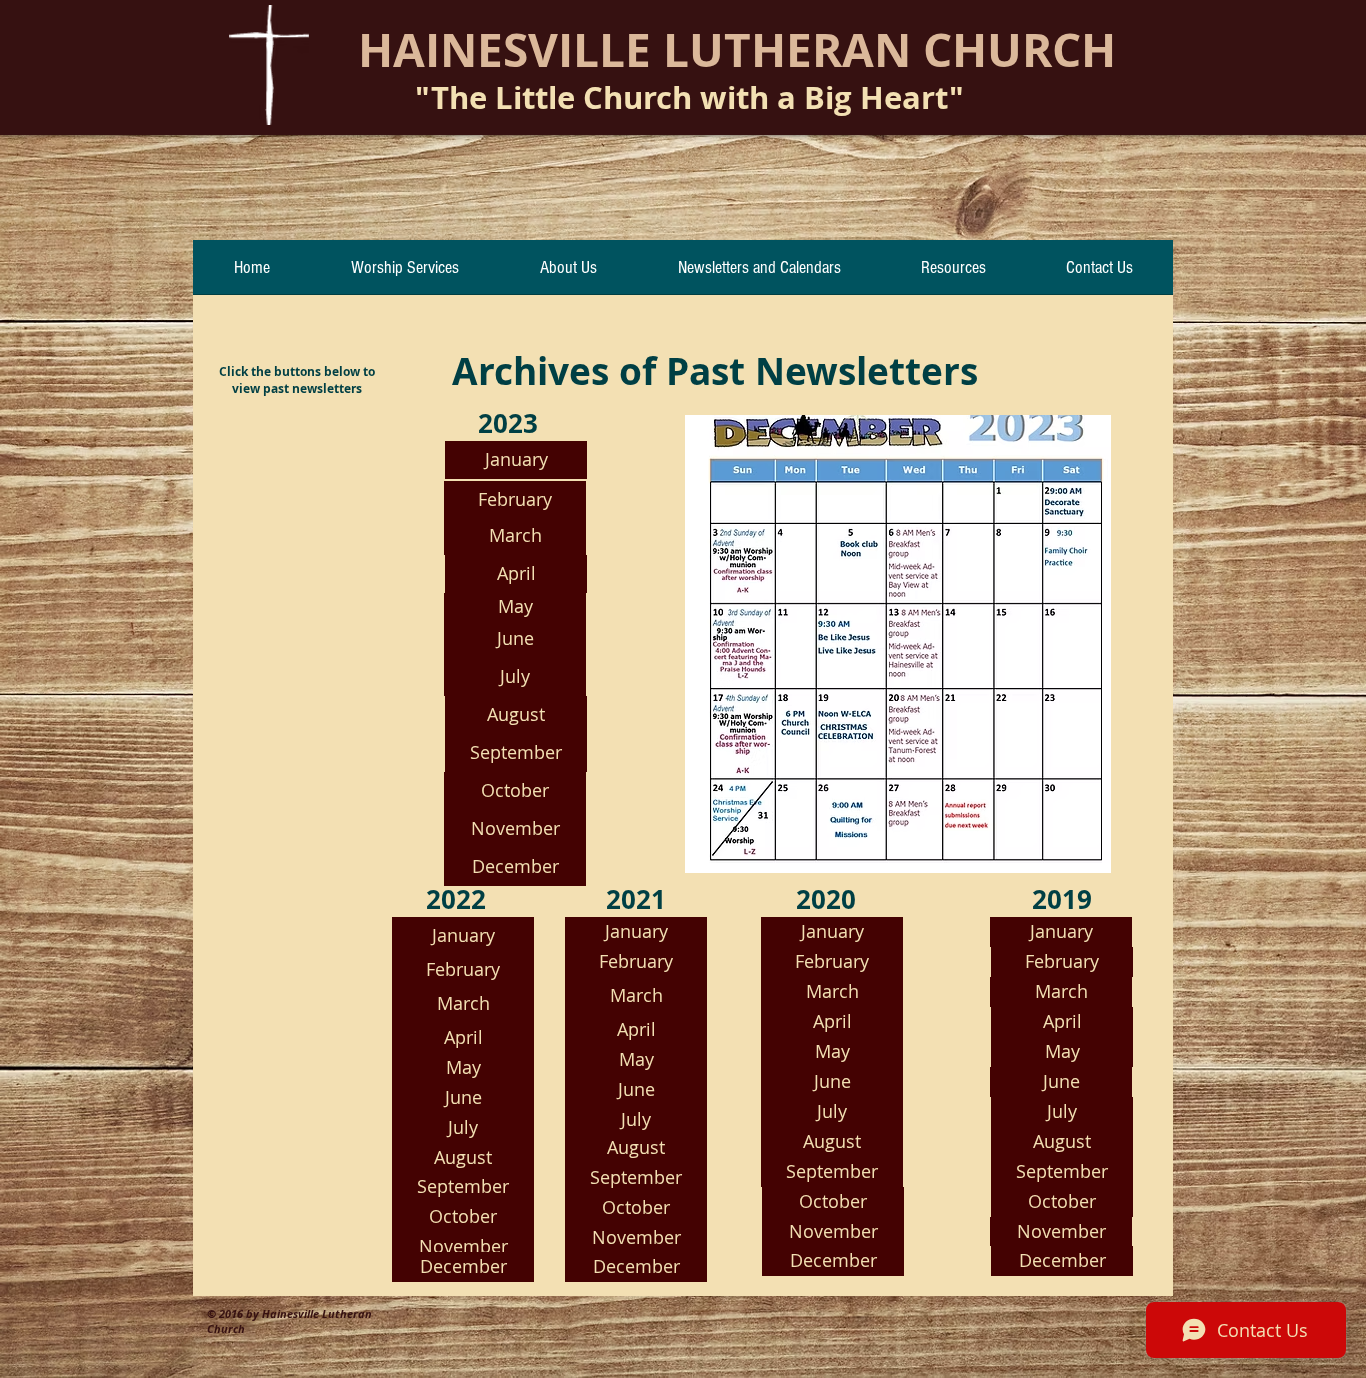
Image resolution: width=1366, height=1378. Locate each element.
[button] (832, 1022)
